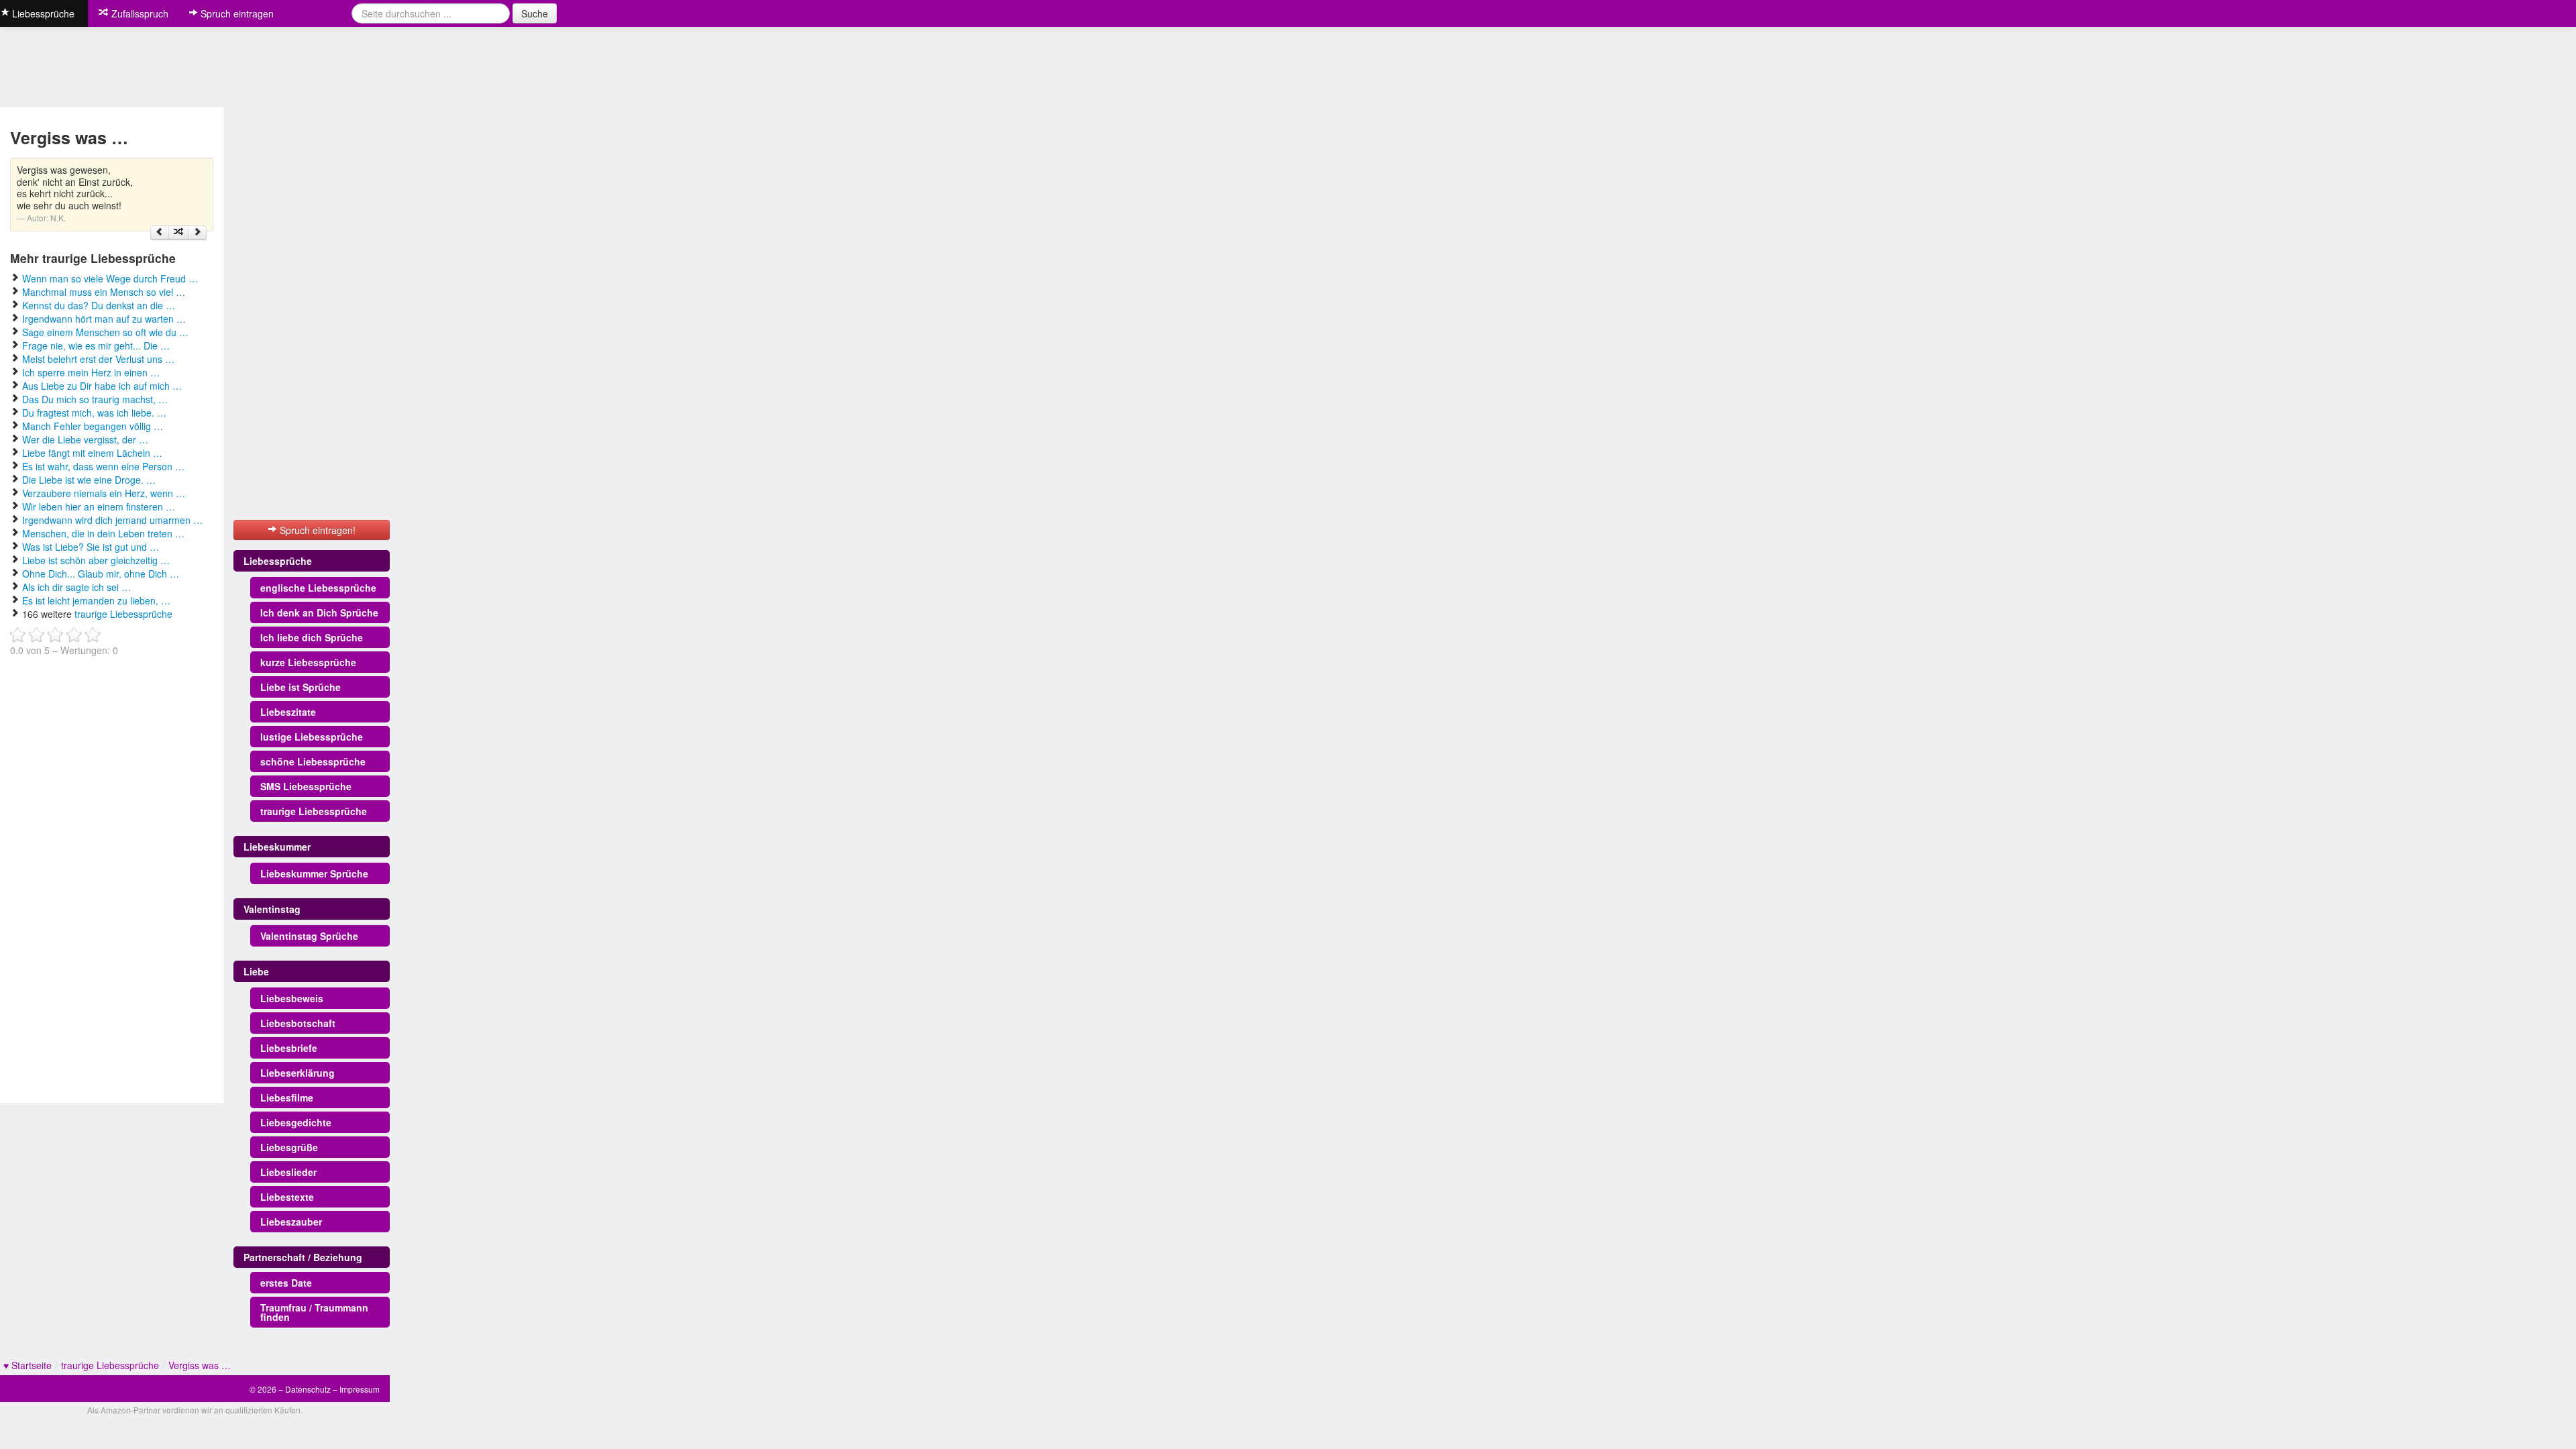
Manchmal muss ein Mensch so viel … (104, 292)
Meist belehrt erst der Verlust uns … (98, 359)
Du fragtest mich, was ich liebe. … (94, 413)
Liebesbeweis (292, 998)
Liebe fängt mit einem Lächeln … (92, 453)
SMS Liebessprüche (306, 786)
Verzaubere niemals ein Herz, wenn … (104, 493)
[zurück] (160, 233)
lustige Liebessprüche (312, 737)
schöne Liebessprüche (313, 761)
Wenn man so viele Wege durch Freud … (110, 278)
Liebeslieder (288, 1172)
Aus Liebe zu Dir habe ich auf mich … (102, 386)
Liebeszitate (288, 712)
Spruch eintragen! (316, 530)
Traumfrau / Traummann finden (314, 1312)
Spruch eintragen (236, 13)
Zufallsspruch (139, 13)
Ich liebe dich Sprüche (312, 637)
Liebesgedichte (296, 1122)
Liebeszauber (291, 1222)
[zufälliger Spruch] (178, 233)
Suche (535, 13)
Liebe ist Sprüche (301, 687)
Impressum (360, 1389)
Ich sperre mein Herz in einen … (91, 372)
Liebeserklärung (298, 1073)
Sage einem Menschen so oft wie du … (105, 332)
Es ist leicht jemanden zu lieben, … (96, 600)
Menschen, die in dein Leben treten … (103, 533)
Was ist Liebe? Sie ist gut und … (91, 547)
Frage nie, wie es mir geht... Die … (96, 345)
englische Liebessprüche (318, 588)
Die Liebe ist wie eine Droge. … (89, 480)
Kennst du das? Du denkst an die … (99, 305)
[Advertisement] (111, 875)
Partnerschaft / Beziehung (303, 1257)
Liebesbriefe (289, 1048)
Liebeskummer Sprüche (314, 873)
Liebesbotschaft (298, 1023)
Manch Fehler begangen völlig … (93, 426)
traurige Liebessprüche (123, 614)
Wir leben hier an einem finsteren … (99, 506)
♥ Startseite (28, 1365)
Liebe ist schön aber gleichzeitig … (96, 560)
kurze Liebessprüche (308, 662)
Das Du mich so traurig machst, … (95, 399)
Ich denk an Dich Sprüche (319, 612)
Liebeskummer (277, 847)
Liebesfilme (287, 1097)
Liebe (256, 971)
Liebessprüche (278, 561)
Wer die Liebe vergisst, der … (85, 439)
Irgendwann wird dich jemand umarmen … (112, 520)
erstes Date (286, 1283)
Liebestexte (287, 1197)
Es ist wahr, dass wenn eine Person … (103, 466)
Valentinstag (272, 909)
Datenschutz (308, 1389)
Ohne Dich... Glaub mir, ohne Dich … (101, 574)
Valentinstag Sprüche (309, 936)
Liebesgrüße (289, 1147)
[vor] (197, 233)
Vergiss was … (200, 1365)
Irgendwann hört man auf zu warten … (104, 319)
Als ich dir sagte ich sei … (76, 587)
